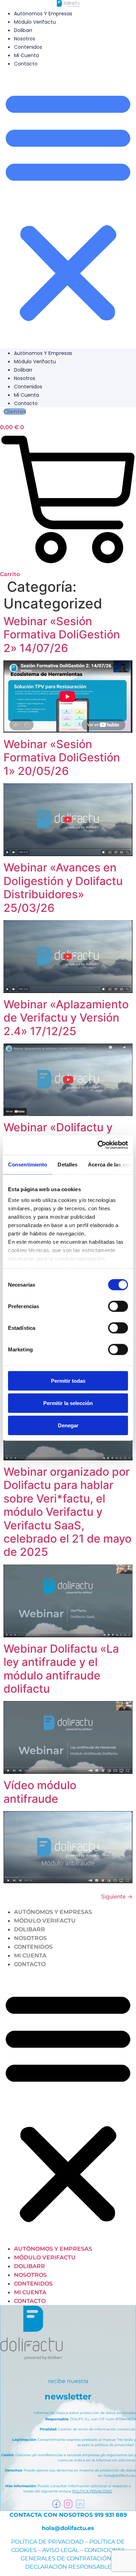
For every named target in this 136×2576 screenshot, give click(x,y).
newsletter (68, 2396)
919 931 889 (111, 2515)
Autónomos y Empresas (43, 14)
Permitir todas (68, 1380)
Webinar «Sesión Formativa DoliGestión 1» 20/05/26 (62, 758)
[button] (68, 205)
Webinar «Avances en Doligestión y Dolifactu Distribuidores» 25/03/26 (63, 887)
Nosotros (25, 39)
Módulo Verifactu (35, 22)
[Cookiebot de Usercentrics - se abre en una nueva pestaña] (98, 1145)
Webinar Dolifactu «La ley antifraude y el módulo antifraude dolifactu (61, 1669)
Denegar (68, 1425)
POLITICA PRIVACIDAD (92, 2491)
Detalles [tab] (67, 1164)
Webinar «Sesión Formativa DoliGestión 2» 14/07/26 (62, 635)
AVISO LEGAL (61, 2550)
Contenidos (28, 47)
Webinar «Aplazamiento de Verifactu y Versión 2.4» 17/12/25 (66, 1018)
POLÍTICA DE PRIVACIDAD (47, 2542)
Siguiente (117, 1896)
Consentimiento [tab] (28, 1164)
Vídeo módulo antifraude (40, 1792)
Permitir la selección (68, 1403)
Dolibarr (23, 30)
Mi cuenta (27, 55)
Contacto (26, 64)
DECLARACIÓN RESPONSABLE (68, 2567)
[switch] (118, 1306)
